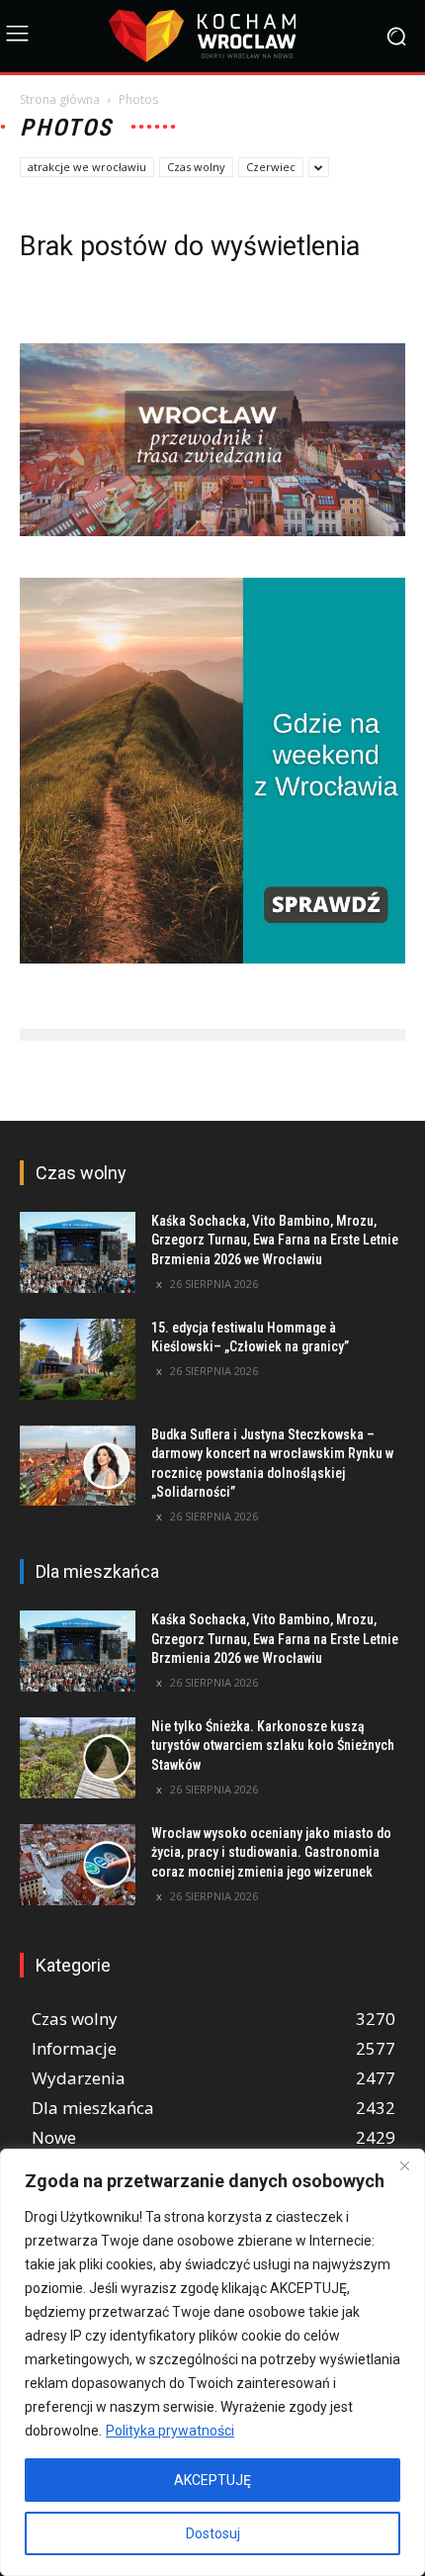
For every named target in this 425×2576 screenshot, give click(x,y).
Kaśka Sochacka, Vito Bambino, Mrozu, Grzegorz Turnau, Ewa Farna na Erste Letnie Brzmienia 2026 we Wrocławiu (275, 1240)
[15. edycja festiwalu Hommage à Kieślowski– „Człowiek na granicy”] (78, 1359)
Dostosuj (213, 2533)
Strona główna (60, 99)
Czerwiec (271, 167)
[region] (212, 2362)
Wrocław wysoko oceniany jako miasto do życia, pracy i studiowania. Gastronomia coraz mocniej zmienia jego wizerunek (271, 1852)
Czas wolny (196, 167)
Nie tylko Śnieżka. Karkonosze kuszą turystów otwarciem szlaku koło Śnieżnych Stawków (273, 1746)
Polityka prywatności (170, 2431)
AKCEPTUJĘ (212, 2480)
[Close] (404, 2165)
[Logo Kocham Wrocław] (212, 36)
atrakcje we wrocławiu (87, 167)
